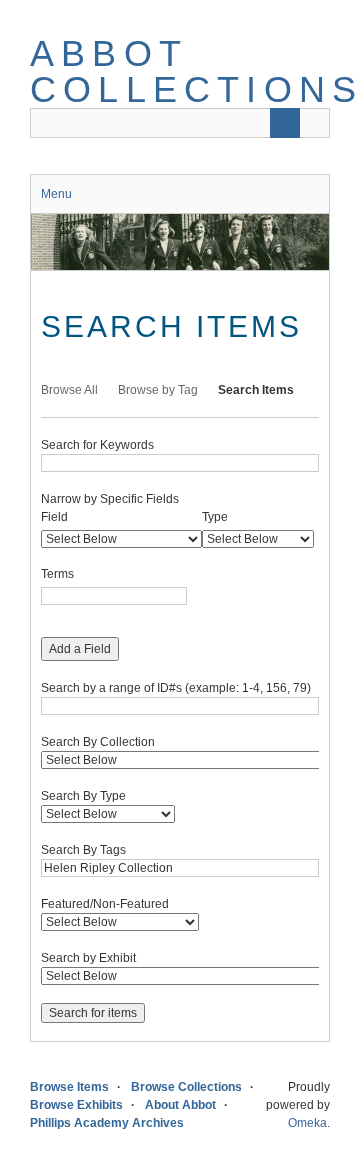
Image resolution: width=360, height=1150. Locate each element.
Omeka (307, 1123)
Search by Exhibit (88, 958)
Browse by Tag (158, 390)
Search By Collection (98, 742)
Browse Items (69, 1087)
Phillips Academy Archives (107, 1123)
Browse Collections (186, 1087)
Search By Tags (83, 850)
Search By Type (83, 796)
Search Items (256, 390)
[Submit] (285, 123)
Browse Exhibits (76, 1105)
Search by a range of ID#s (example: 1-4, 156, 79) (176, 688)
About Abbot (180, 1105)
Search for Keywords (97, 445)
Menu (56, 194)
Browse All (69, 390)
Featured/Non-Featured (105, 904)
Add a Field (80, 649)
